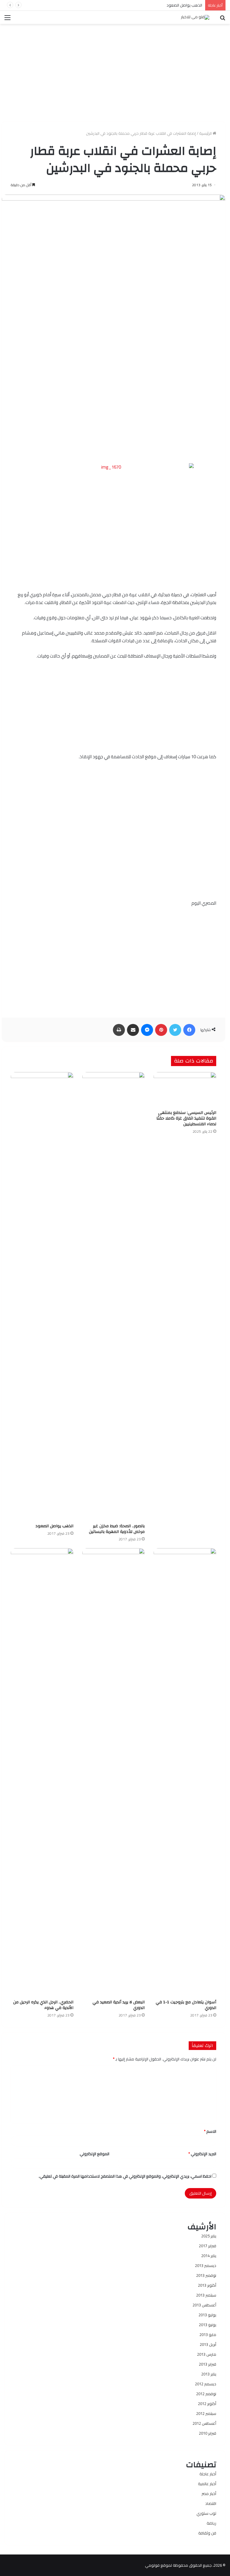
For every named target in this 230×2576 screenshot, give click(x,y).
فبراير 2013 (208, 2364)
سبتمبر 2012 (206, 2413)
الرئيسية (206, 133)
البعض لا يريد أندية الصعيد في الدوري (119, 2005)
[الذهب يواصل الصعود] (42, 1296)
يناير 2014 (209, 2256)
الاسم (210, 2131)
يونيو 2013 (208, 2325)
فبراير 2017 (208, 2246)
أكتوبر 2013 (207, 2285)
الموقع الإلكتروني (94, 2154)
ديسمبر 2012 (206, 2384)
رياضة (211, 2523)
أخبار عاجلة (208, 2474)
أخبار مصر (209, 2494)
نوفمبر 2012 (206, 2394)
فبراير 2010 (208, 2433)
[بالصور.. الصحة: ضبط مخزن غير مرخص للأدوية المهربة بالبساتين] (114, 1296)
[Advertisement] (114, 70)
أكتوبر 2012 (207, 2404)
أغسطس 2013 (204, 2305)
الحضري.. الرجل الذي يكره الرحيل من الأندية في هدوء (43, 2005)
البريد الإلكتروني (202, 2154)
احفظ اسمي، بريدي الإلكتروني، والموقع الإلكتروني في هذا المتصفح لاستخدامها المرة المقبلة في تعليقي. (125, 2176)
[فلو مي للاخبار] (195, 17)
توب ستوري (206, 2513)
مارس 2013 (207, 2354)
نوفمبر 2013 (206, 2275)
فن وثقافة (207, 2533)
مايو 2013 (208, 2335)
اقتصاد (211, 2503)
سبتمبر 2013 (206, 2295)
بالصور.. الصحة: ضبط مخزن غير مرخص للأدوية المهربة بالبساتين (117, 1529)
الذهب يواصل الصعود (184, 5)
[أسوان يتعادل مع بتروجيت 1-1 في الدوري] (185, 1772)
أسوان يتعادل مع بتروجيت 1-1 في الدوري (186, 2005)
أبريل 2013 (208, 2344)
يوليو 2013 (207, 2315)
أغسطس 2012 (204, 2423)
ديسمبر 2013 (206, 2265)
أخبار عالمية (207, 2484)
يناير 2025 (209, 2236)
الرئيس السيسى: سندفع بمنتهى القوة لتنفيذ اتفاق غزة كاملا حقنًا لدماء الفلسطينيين (186, 1118)
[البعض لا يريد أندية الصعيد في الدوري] (114, 1772)
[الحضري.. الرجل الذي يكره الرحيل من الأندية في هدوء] (42, 1772)
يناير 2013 (209, 2374)
